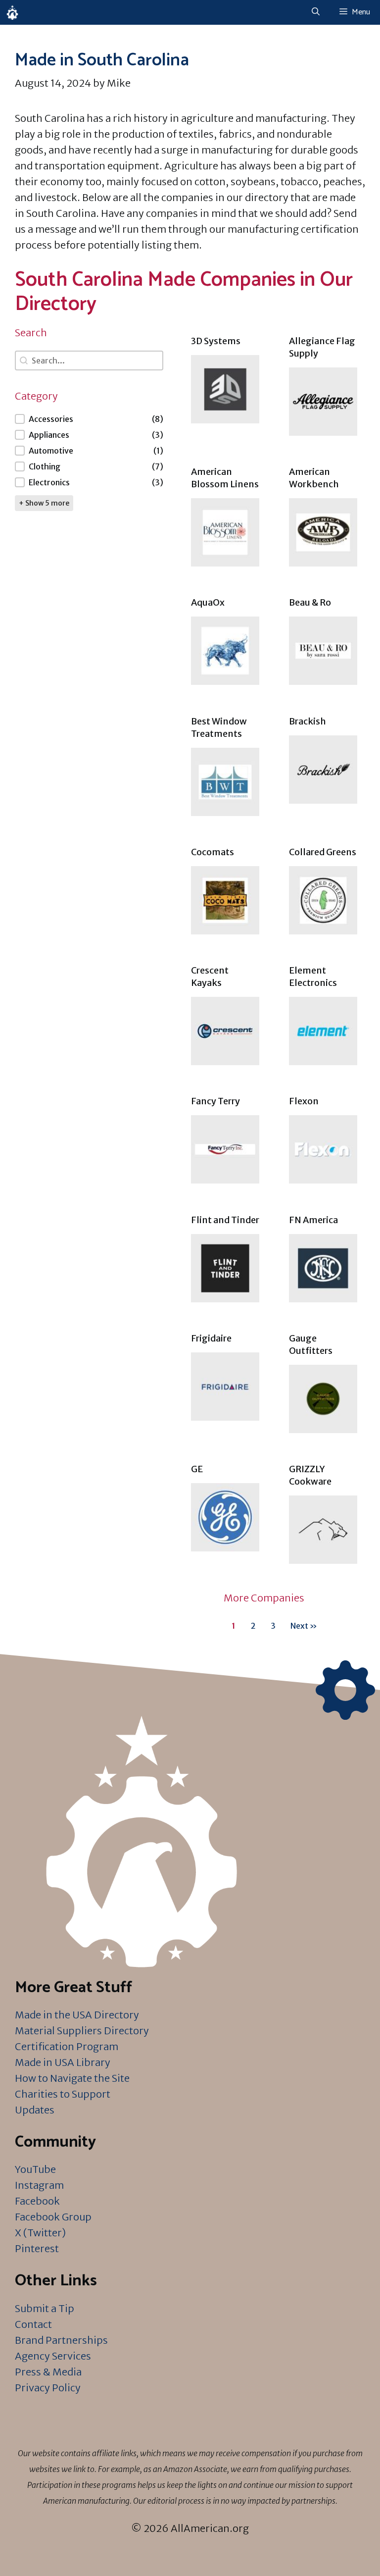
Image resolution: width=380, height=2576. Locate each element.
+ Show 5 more (44, 503)
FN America (313, 1220)
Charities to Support (63, 2094)
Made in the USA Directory (77, 2015)
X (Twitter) (40, 2233)
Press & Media (48, 2372)
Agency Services (53, 2356)
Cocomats (213, 852)
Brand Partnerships (61, 2340)
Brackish (308, 721)
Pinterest (37, 2248)
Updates (35, 2110)
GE (197, 1469)
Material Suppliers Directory (82, 2031)
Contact (33, 2324)
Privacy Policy (48, 2388)
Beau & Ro (310, 602)
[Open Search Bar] (316, 12)
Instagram (39, 2185)
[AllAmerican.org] (12, 12)
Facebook (37, 2201)
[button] (89, 419)
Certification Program (67, 2046)
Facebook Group (53, 2217)
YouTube (35, 2169)
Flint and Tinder (225, 1220)
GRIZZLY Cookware (310, 1475)
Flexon (304, 1101)
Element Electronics (313, 977)
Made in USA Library (63, 2062)
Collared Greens (323, 852)
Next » (304, 1626)
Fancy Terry (215, 1101)
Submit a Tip (45, 2308)
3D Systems (216, 341)
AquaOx (208, 602)
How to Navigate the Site (72, 2078)
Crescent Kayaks (210, 977)
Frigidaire (211, 1338)
